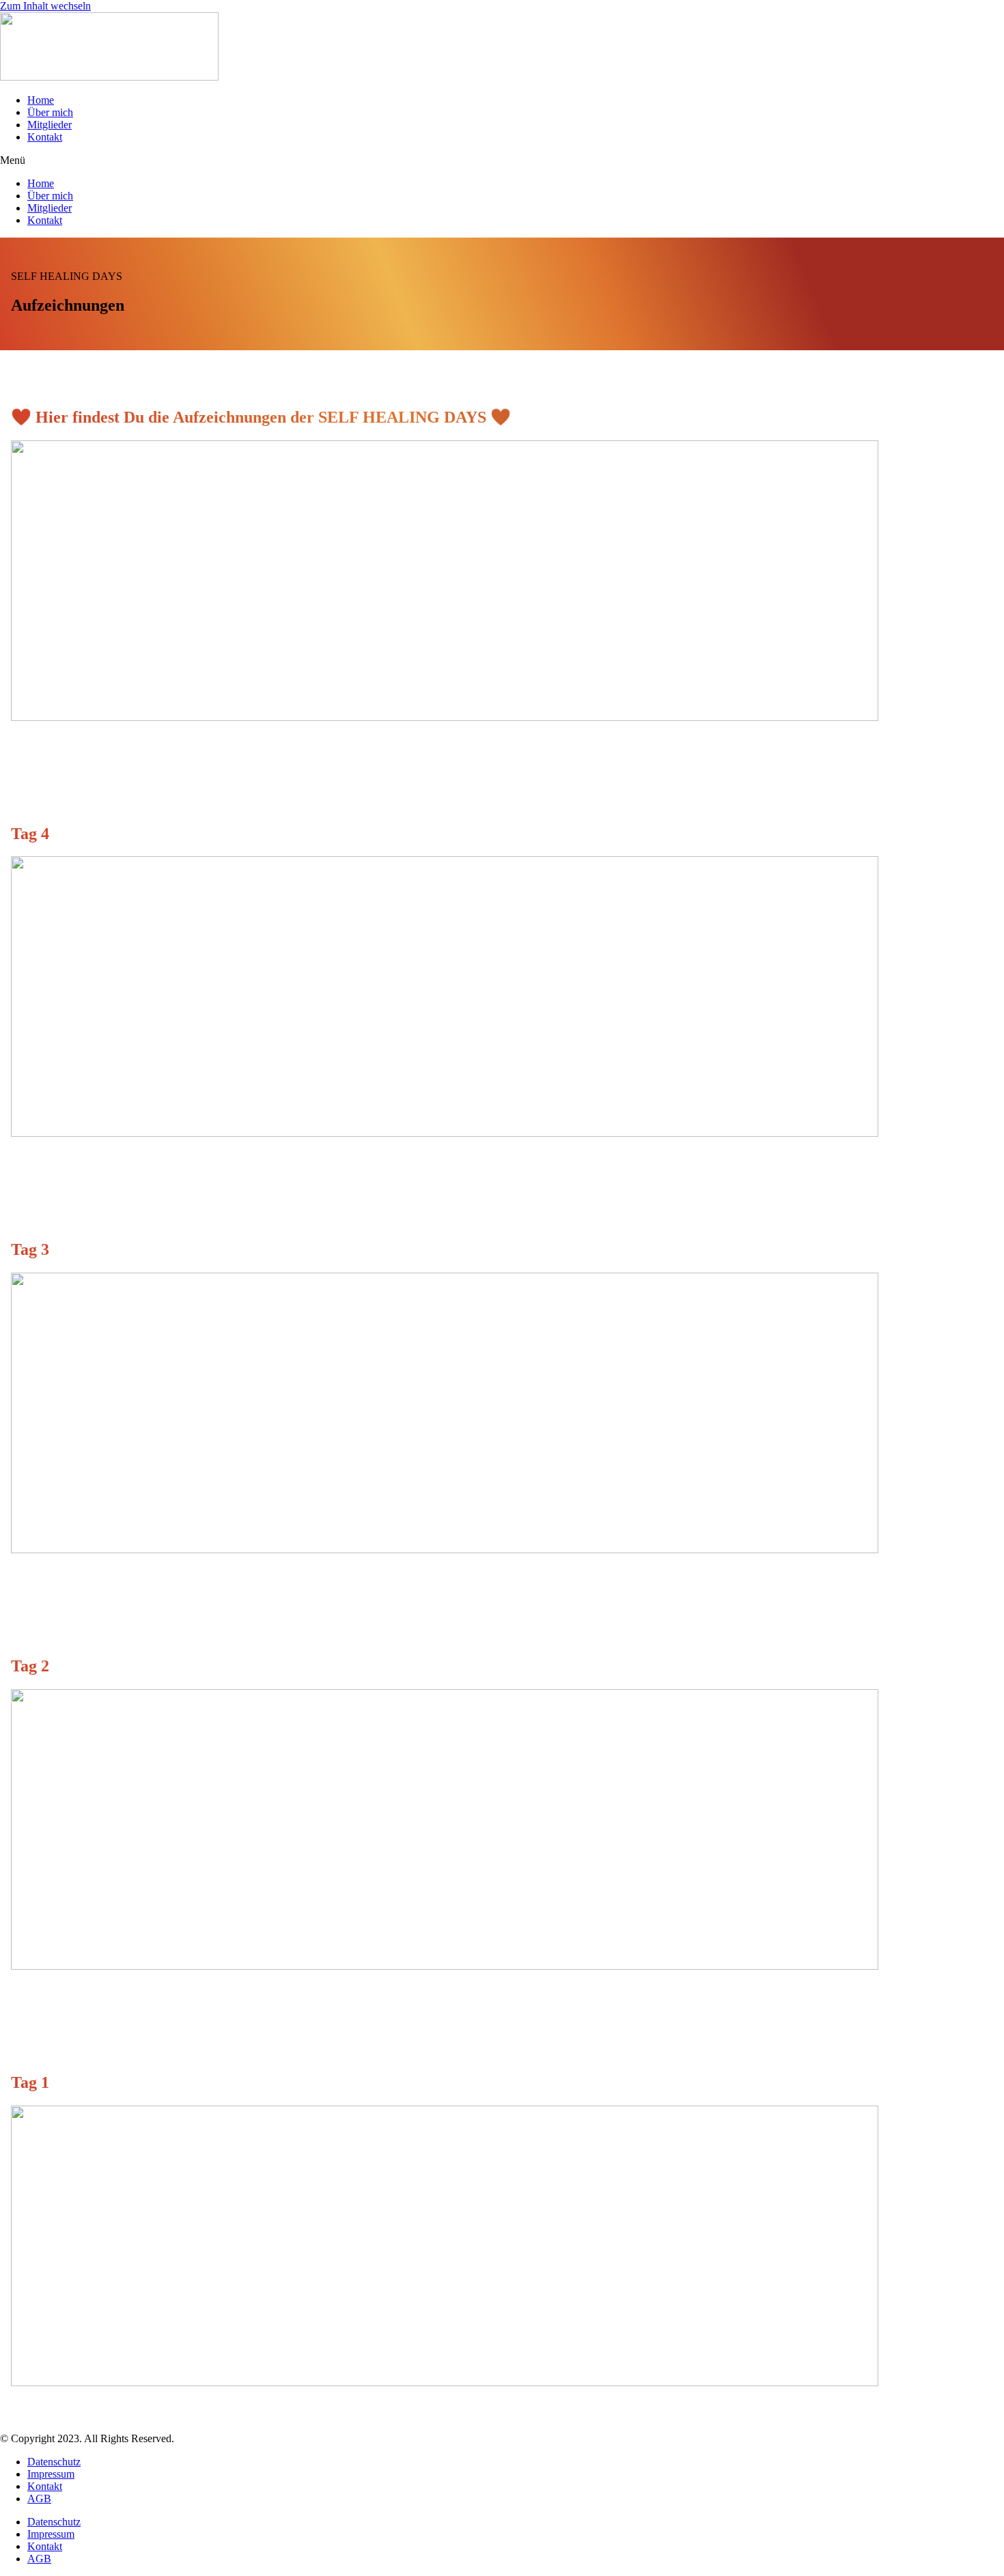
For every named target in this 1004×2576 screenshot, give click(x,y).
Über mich (50, 112)
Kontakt (45, 137)
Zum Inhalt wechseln (45, 6)
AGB (39, 2499)
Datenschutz (54, 2462)
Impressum (51, 2474)
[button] (502, 160)
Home (41, 100)
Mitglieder (50, 125)
